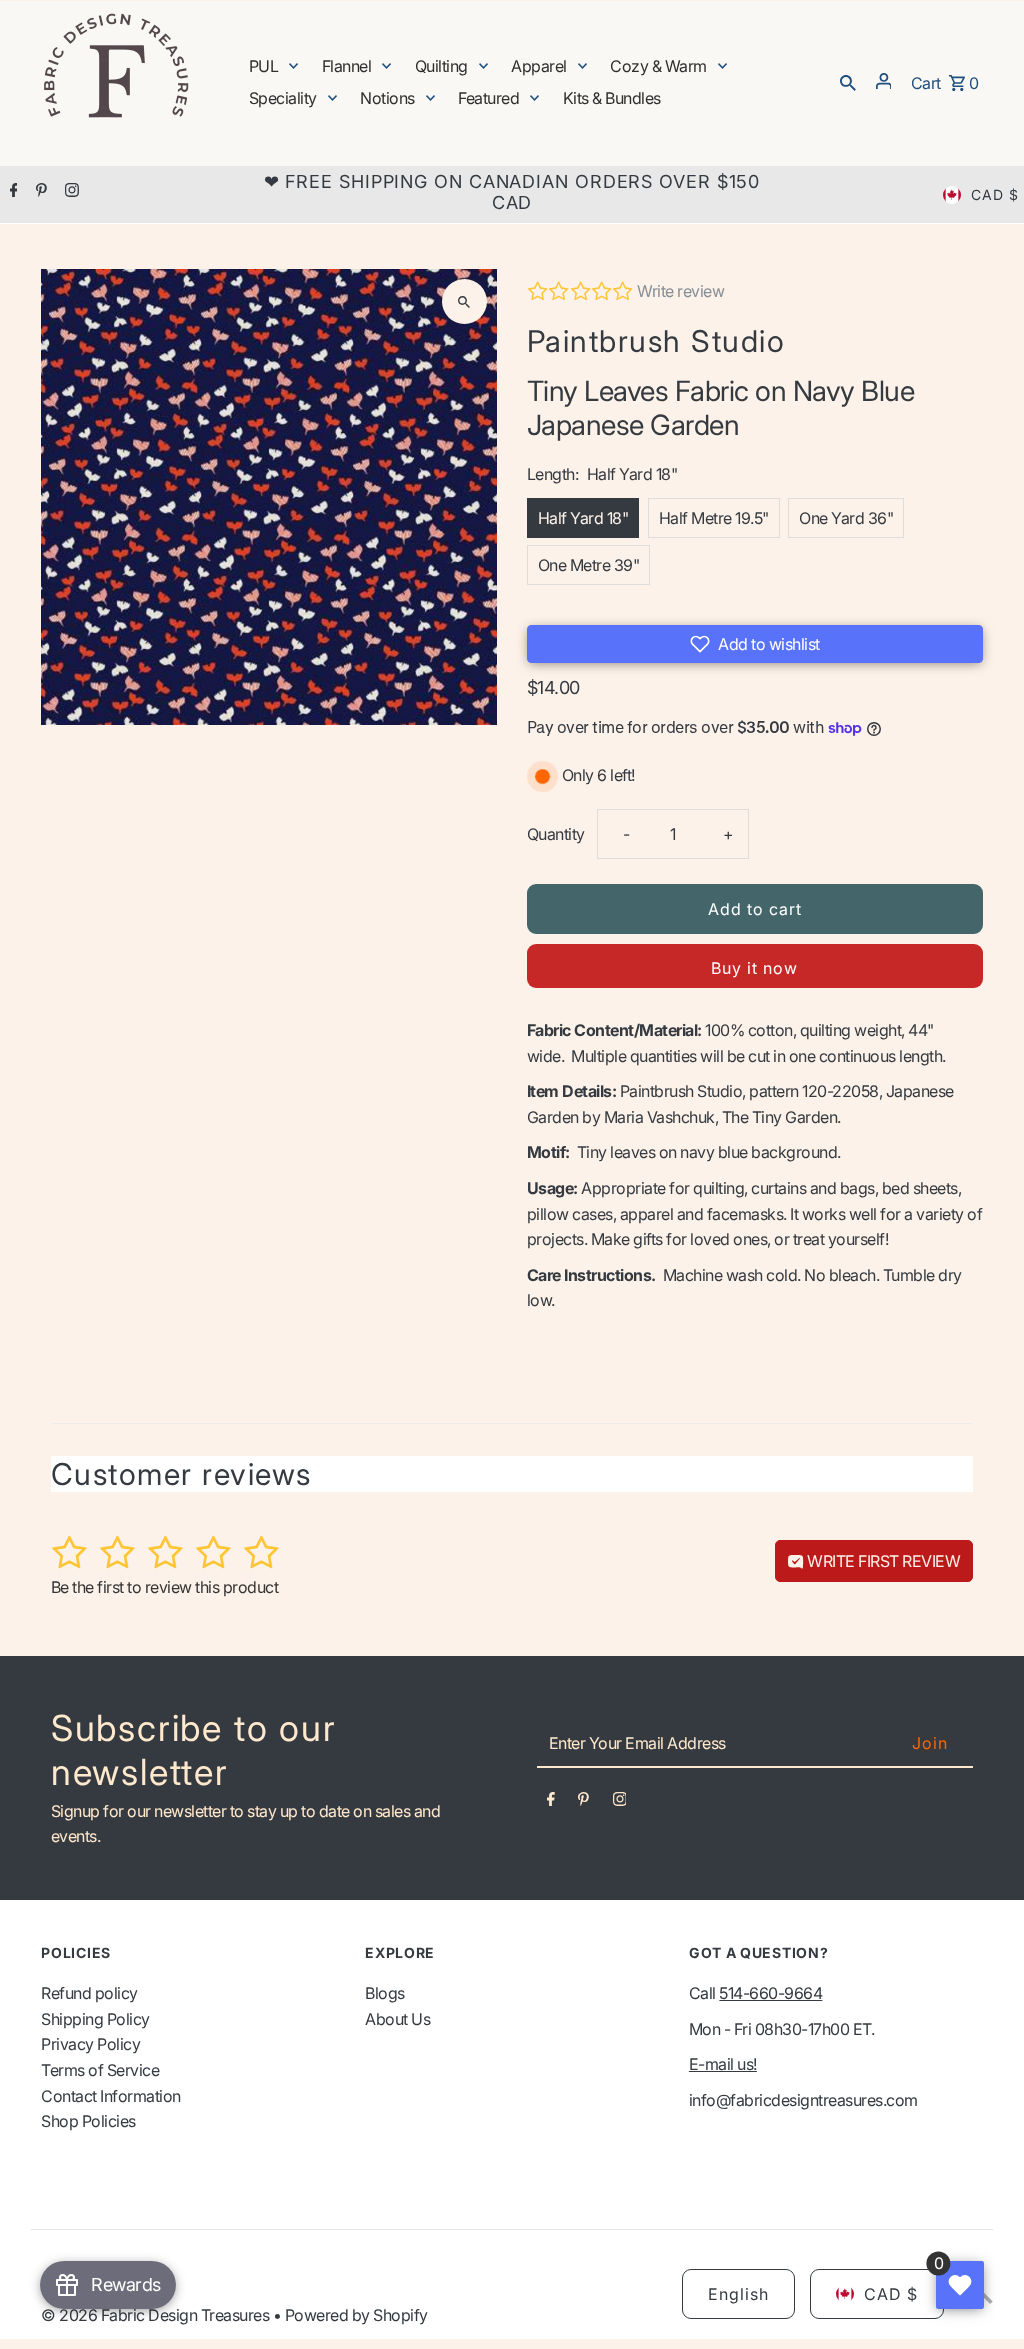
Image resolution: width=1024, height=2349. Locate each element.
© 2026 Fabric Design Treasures (157, 2315)
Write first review (882, 1561)
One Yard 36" (846, 518)
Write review (680, 291)
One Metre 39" (589, 565)
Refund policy (89, 1993)
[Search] (848, 81)
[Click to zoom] (464, 301)
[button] (755, 644)
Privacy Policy (90, 2044)
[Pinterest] (39, 192)
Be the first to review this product (165, 1587)
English (738, 2294)
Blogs (385, 1993)
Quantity (556, 834)
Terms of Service (100, 2070)
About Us (397, 2019)
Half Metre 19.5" (714, 518)
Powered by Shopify (356, 2315)
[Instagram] (69, 192)
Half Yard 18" (583, 518)
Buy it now (754, 968)
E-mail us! (723, 2064)
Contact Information (111, 2096)
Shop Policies (88, 2121)
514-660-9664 (770, 1993)
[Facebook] (11, 192)
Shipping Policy (95, 2019)
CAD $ (995, 194)
